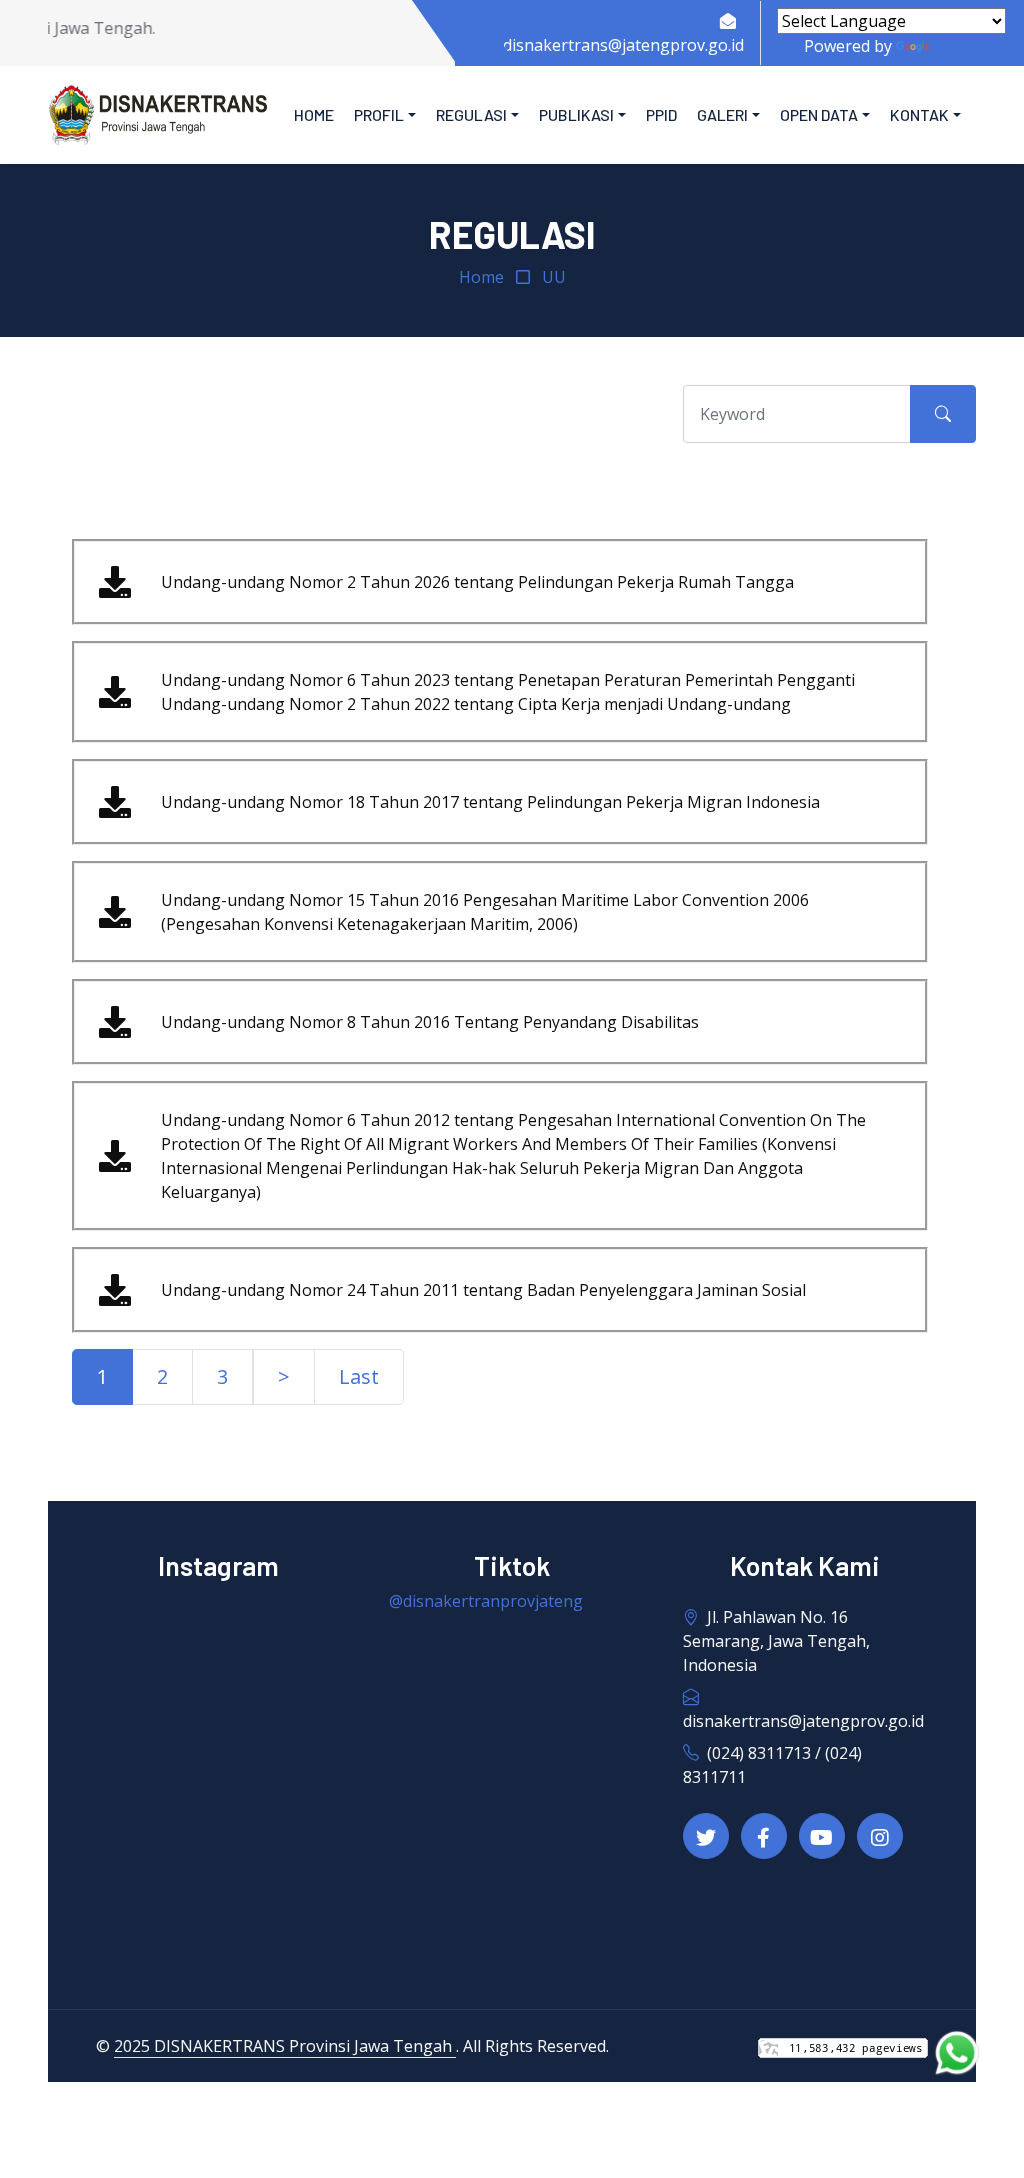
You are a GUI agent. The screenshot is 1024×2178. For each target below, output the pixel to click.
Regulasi (471, 114)
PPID (661, 114)
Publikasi (576, 114)
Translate (969, 46)
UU (554, 277)
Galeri (722, 114)
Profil (379, 114)
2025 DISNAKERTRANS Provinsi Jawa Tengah (285, 2046)
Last (359, 1376)
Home (314, 114)
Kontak (919, 114)
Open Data (819, 114)
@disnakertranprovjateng (486, 1601)
